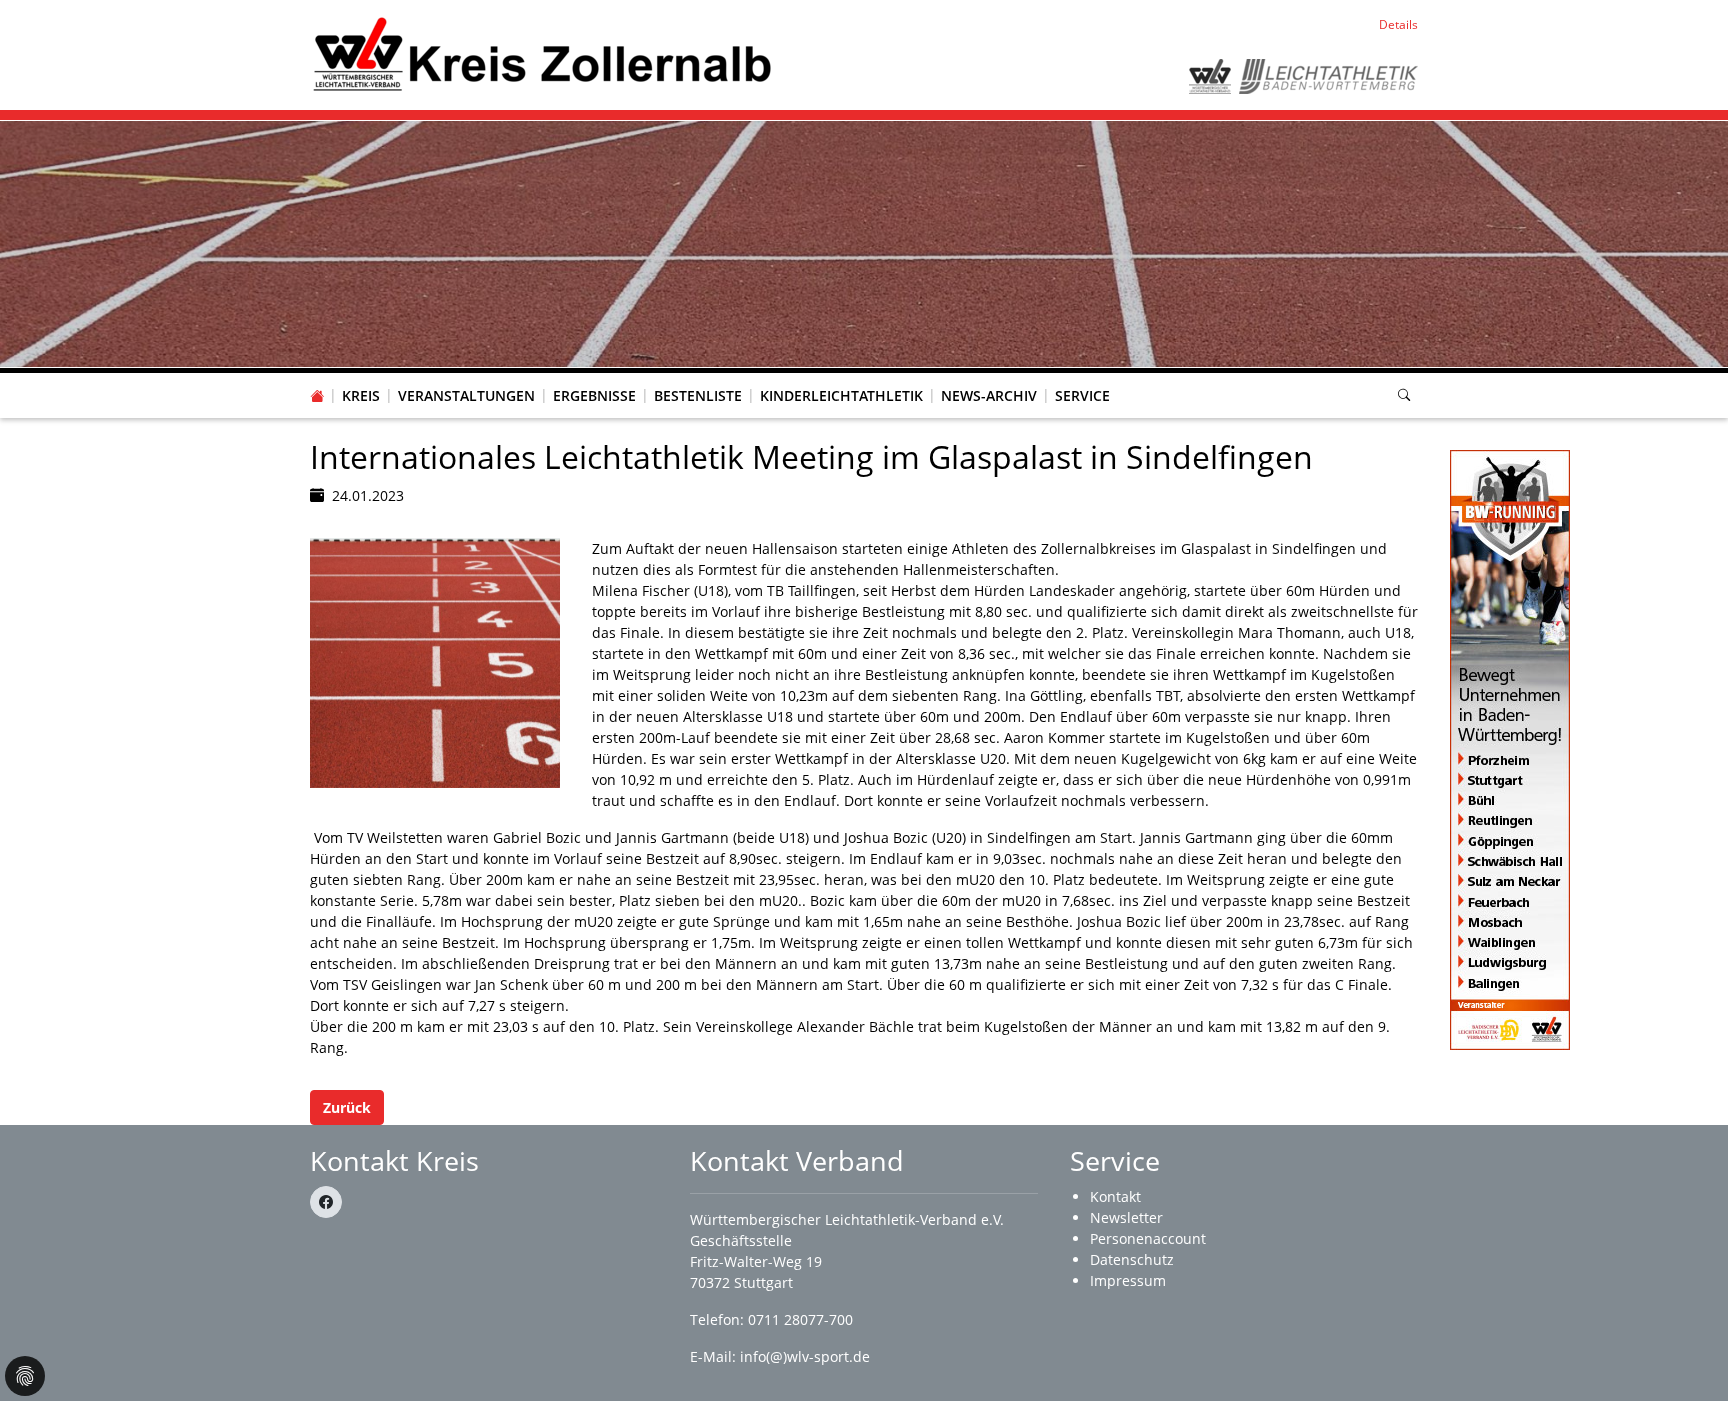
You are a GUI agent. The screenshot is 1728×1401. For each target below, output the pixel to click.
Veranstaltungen (466, 395)
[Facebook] (326, 1202)
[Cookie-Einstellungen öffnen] (25, 1376)
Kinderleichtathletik (841, 395)
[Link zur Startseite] (541, 53)
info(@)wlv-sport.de (805, 1356)
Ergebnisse (594, 395)
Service (1082, 395)
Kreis (361, 395)
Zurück (347, 1107)
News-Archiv (989, 395)
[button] (361, 376)
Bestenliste (698, 395)
